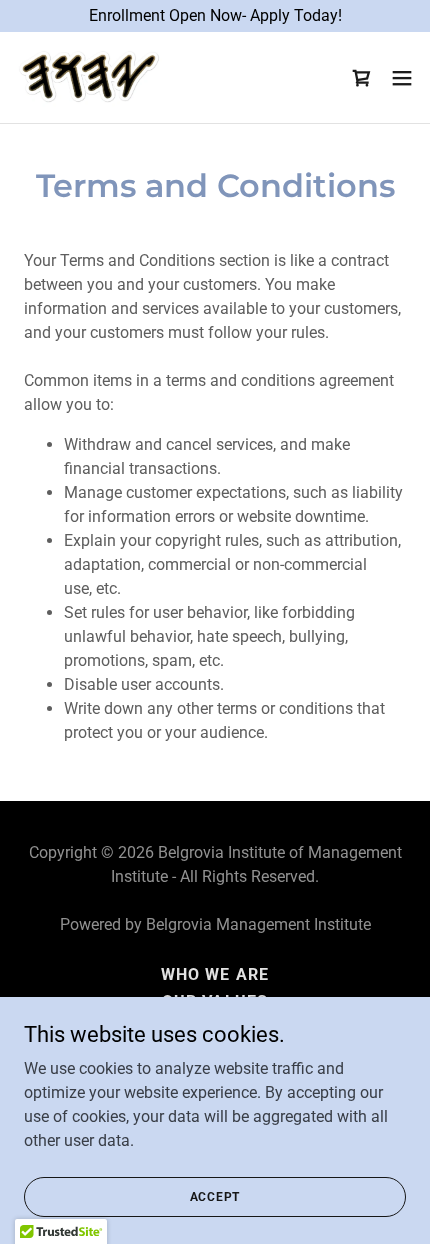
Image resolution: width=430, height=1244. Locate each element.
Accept (215, 1196)
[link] (89, 77)
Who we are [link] (214, 974)
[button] (402, 78)
